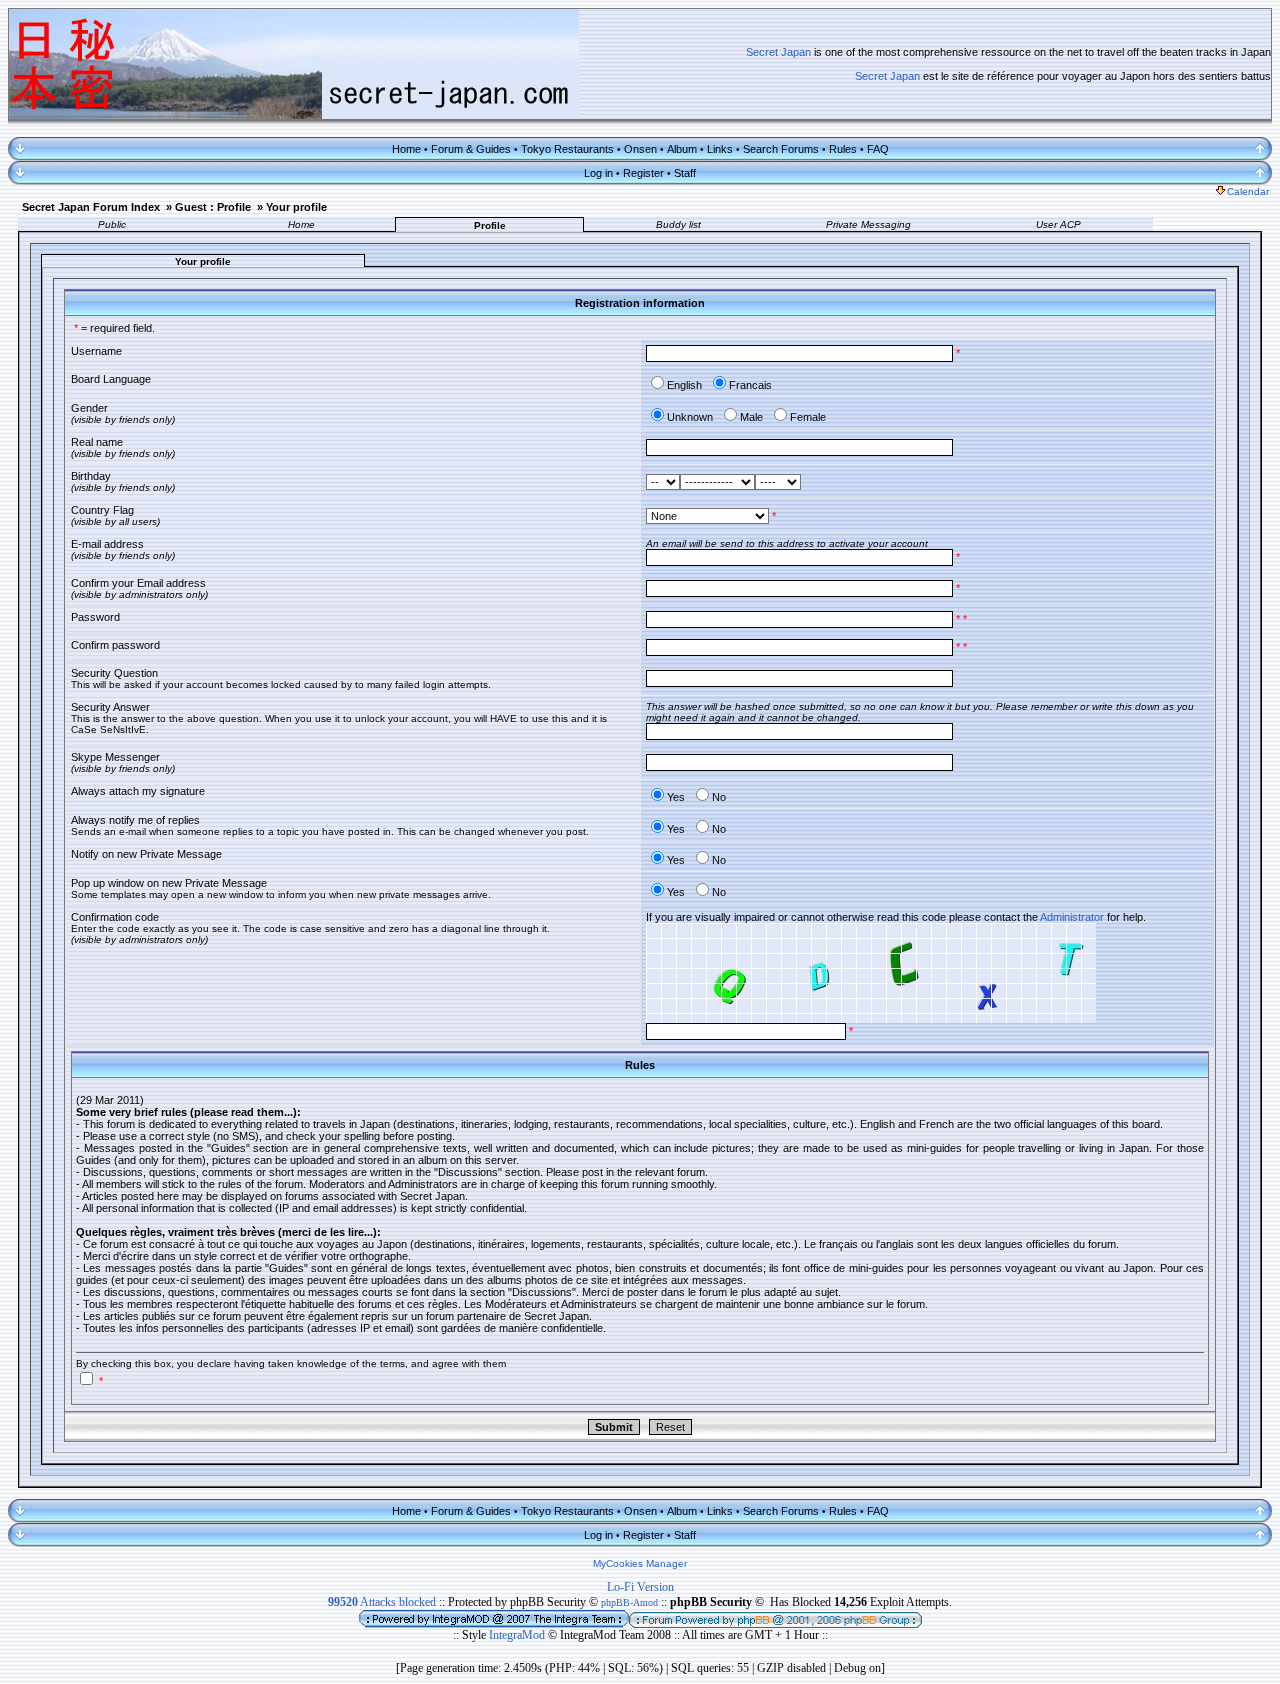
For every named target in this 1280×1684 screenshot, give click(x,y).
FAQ (878, 149)
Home (406, 149)
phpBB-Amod (629, 1602)
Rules (843, 149)
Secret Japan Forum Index (91, 207)
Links (720, 149)
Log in (598, 173)
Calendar (1248, 191)
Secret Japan (778, 52)
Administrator (1072, 917)
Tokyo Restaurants (567, 149)
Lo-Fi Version (640, 1587)
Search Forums (781, 149)
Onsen (640, 149)
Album (682, 149)
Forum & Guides (471, 149)
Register (643, 173)
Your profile (296, 207)
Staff (685, 173)
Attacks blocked (382, 1602)
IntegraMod (518, 1635)
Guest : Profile (213, 207)
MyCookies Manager (640, 1563)
